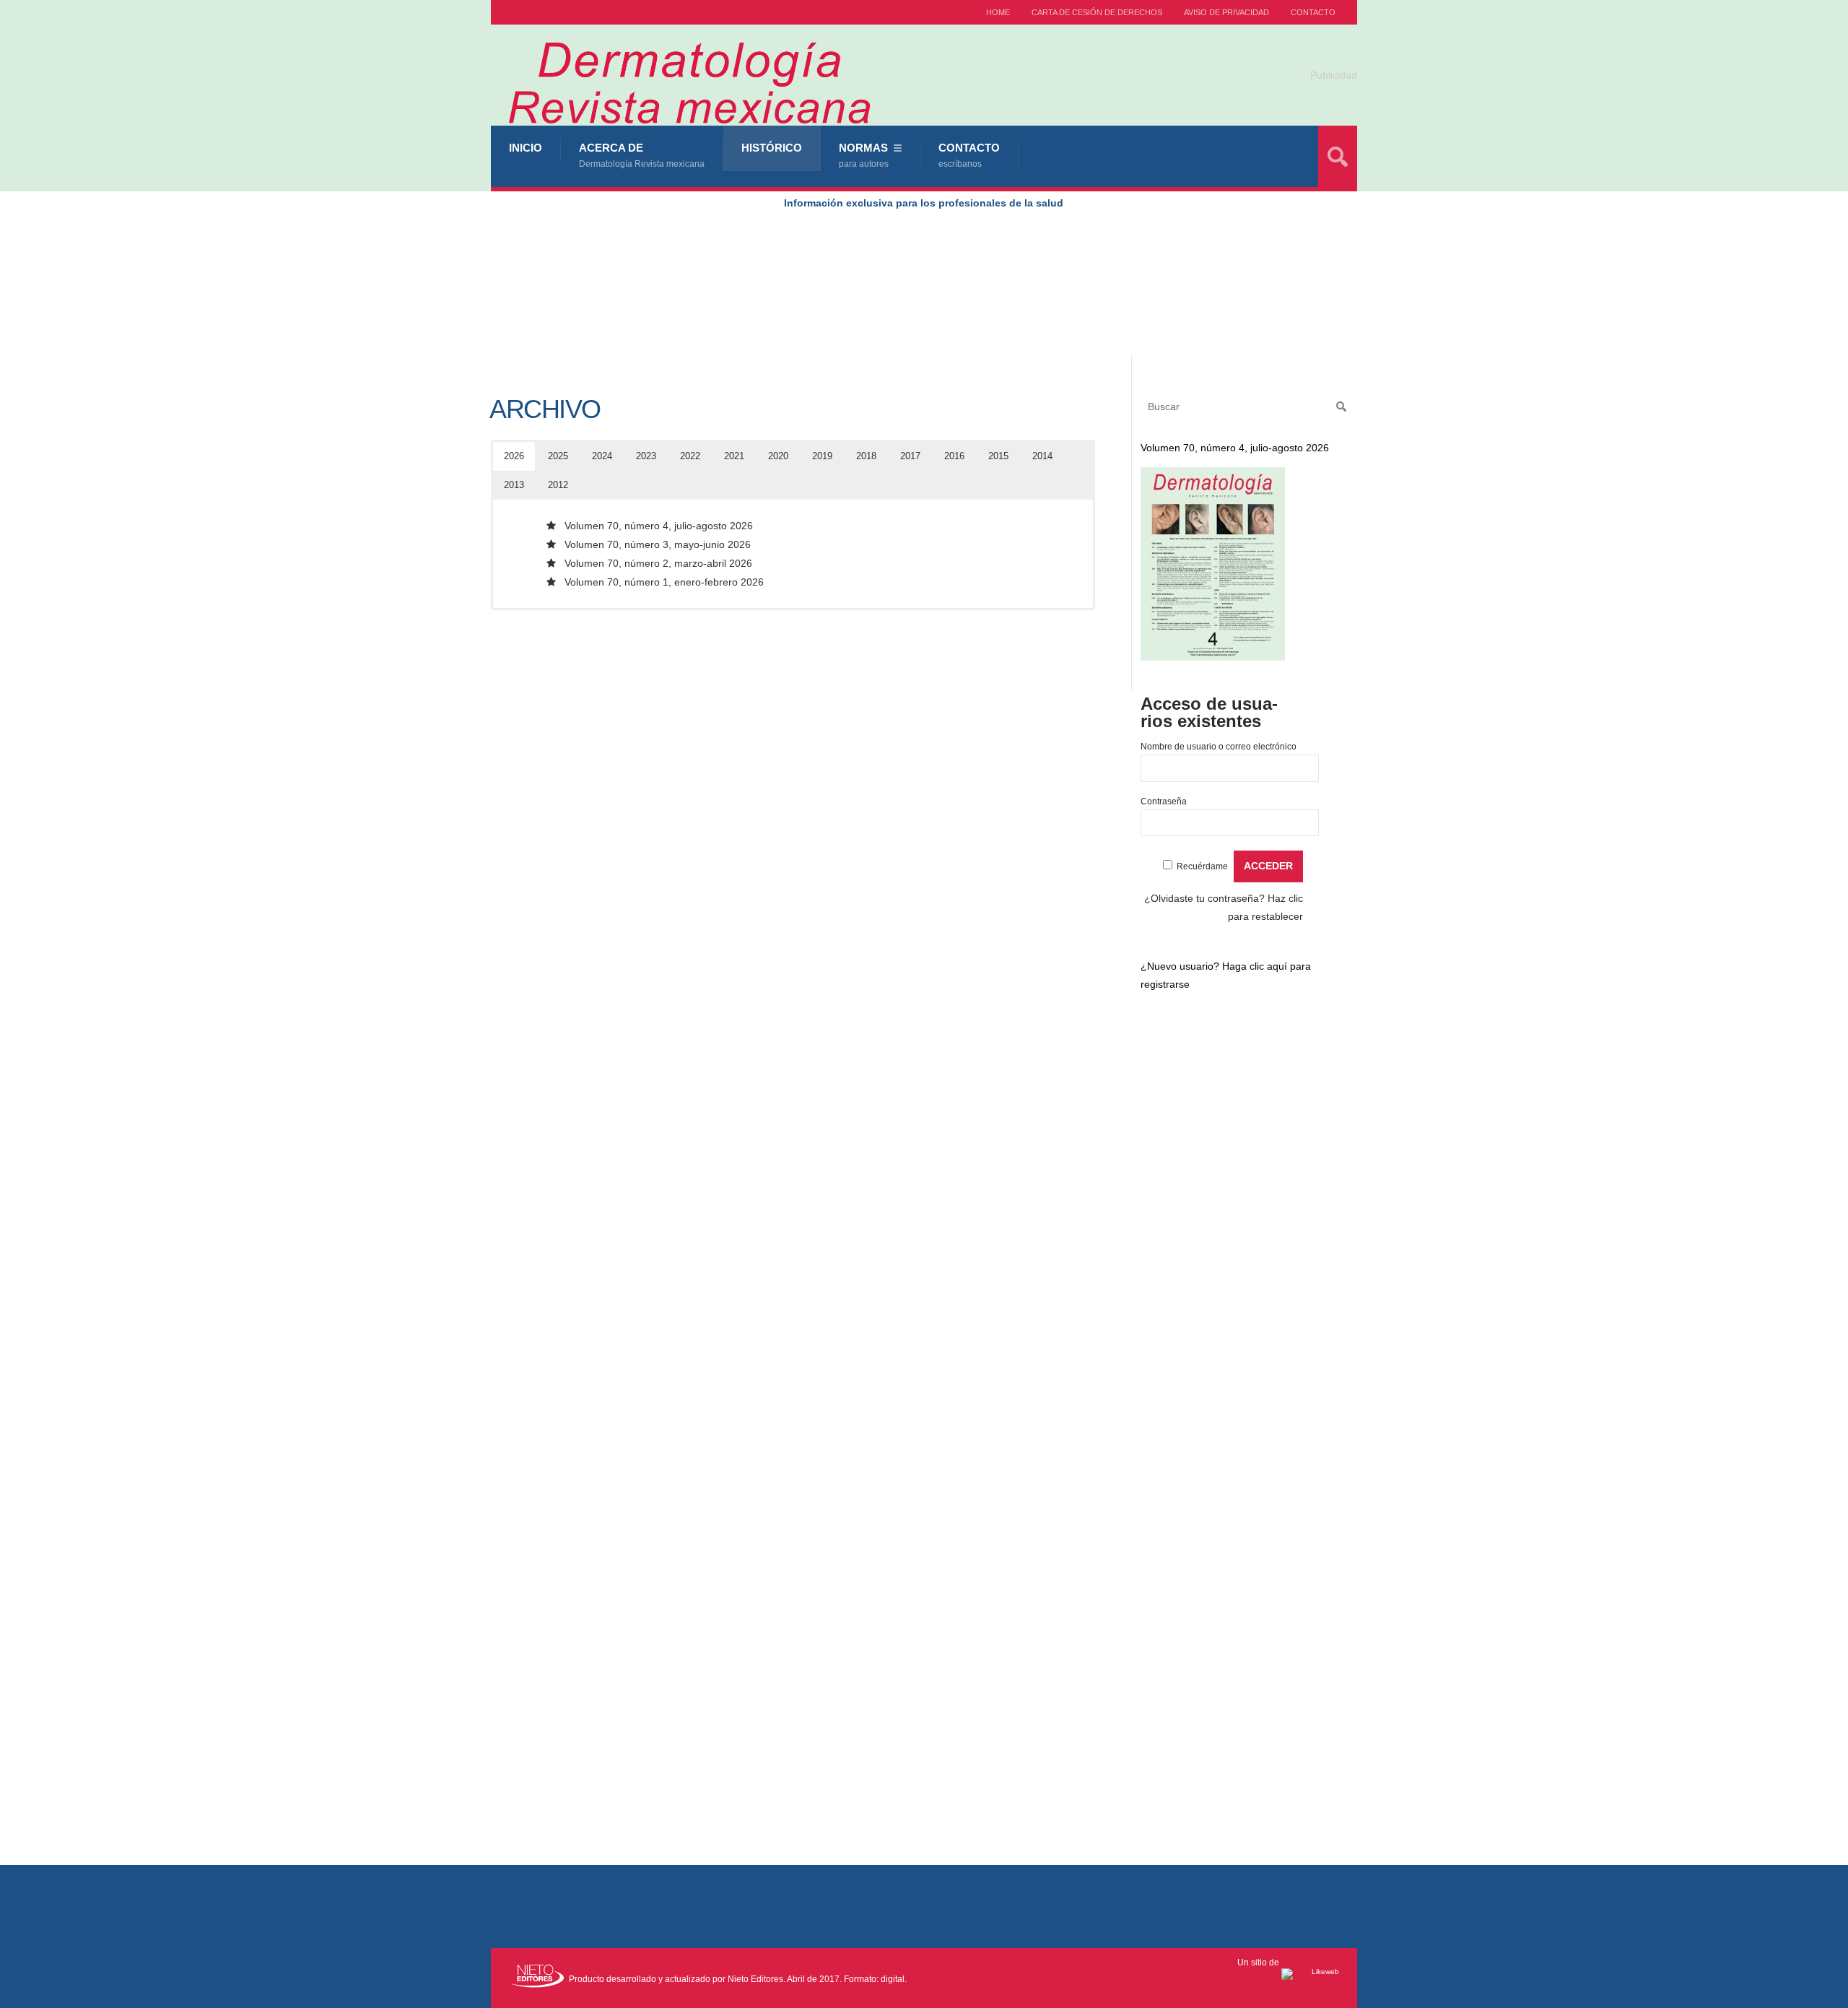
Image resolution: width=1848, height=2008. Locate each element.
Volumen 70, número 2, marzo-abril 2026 (658, 563)
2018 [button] (866, 456)
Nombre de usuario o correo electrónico (1219, 747)
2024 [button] (602, 456)
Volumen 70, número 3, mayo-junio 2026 (658, 544)
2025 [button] (558, 456)
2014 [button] (1042, 456)
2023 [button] (646, 456)
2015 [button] (998, 456)
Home (998, 12)
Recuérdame (1202, 866)
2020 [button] (778, 456)
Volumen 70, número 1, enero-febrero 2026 (664, 582)
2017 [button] (910, 456)
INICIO (526, 148)
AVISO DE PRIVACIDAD (1226, 12)
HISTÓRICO (772, 148)
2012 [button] (558, 485)
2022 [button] (690, 456)
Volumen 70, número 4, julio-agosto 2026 (659, 526)
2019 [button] (822, 456)
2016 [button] (954, 456)
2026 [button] (514, 456)
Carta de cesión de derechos (1097, 12)
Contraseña (1164, 801)
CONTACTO (1313, 12)
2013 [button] (514, 485)
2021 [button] (734, 456)
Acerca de (642, 155)
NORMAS (864, 155)
